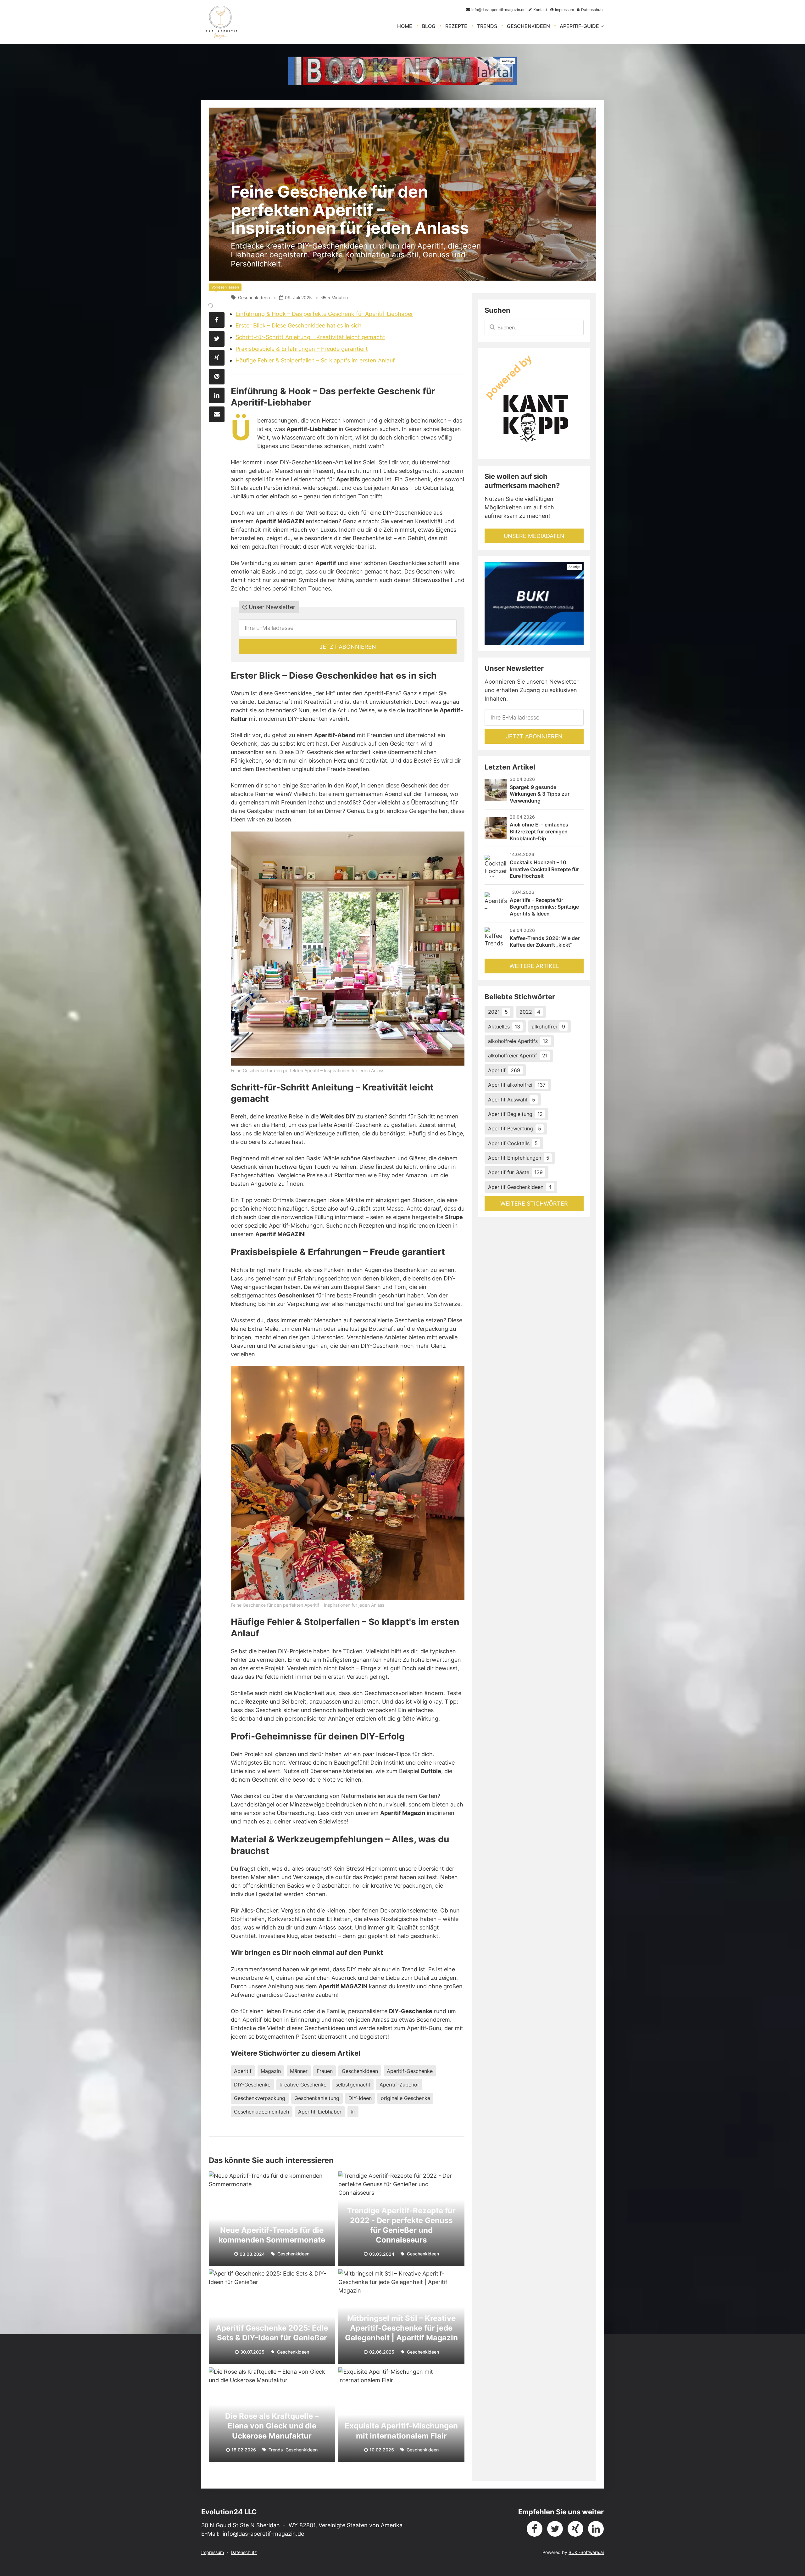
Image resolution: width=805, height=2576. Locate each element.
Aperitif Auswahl (512, 1100)
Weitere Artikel (534, 966)
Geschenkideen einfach (261, 2112)
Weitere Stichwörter (534, 1204)
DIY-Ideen (360, 2098)
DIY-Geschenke (252, 2085)
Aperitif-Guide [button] (579, 26)
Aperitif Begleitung (515, 1114)
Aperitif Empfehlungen (519, 1158)
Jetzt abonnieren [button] (348, 647)
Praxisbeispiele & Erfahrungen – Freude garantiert (302, 349)
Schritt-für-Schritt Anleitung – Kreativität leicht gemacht (310, 337)
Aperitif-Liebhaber (320, 2112)
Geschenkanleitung (317, 2098)
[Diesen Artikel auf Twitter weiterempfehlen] (217, 339)
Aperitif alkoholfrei (517, 1085)
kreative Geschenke (303, 2085)
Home (405, 26)
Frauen (325, 2071)
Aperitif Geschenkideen (520, 1187)
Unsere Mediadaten (534, 536)
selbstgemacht (353, 2085)
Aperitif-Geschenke (410, 2071)
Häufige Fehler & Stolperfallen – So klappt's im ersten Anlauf (315, 360)
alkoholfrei (548, 1027)
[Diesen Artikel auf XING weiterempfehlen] (217, 358)
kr (353, 2112)
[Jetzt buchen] (402, 71)
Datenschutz (244, 2552)
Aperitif (243, 2071)
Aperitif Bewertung (515, 1128)
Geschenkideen (528, 26)
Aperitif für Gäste (515, 1172)
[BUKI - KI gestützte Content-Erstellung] (534, 603)
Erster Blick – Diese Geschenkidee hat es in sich (299, 325)
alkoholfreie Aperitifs (518, 1041)
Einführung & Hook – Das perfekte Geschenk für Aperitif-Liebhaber (324, 314)
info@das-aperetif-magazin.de (263, 2534)
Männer (299, 2071)
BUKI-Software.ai (586, 2552)
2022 (530, 1012)
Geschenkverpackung (260, 2098)
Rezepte (456, 26)
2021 (498, 1012)
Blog (429, 26)
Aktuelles (504, 1027)
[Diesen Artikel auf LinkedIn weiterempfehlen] (217, 395)
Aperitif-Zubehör (399, 2085)
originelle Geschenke (405, 2098)
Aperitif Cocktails (513, 1143)
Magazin (271, 2071)
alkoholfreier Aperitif (518, 1056)
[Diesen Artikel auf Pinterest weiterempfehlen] (217, 377)
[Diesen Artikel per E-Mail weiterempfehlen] (217, 414)
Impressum (213, 2552)
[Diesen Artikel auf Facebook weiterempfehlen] (217, 320)
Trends (487, 26)
